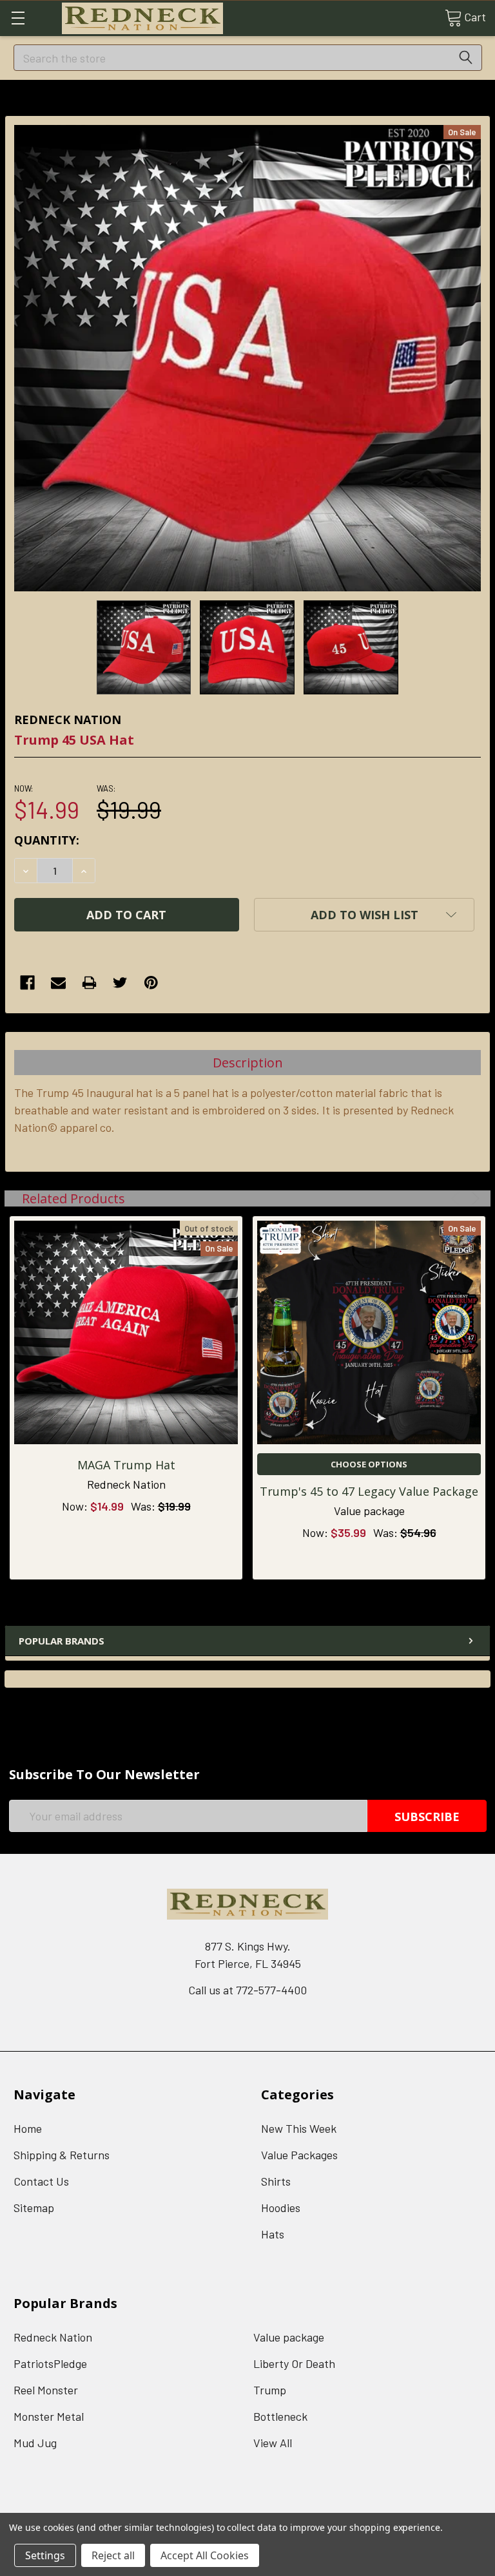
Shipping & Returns (62, 2155)
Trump (270, 2390)
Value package (289, 2337)
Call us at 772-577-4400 (247, 1990)
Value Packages (299, 2155)
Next (473, 1198)
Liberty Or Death (294, 2363)
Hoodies (281, 2208)
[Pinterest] (151, 983)
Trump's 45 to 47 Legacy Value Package (369, 1491)
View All (273, 2443)
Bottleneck (280, 2416)
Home (28, 2128)
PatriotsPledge (50, 2363)
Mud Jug (35, 2443)
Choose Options (369, 1464)
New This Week (299, 2128)
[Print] (89, 983)
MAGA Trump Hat (126, 1465)
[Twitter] (120, 983)
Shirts (276, 2181)
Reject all (113, 2555)
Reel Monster (46, 2390)
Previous (457, 1198)
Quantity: (47, 840)
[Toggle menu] (18, 18)
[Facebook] (27, 983)
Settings (45, 2555)
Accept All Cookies (205, 2555)
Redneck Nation (53, 2337)
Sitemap (34, 2208)
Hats (273, 2234)
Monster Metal (49, 2416)
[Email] (58, 983)
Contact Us (41, 2181)
